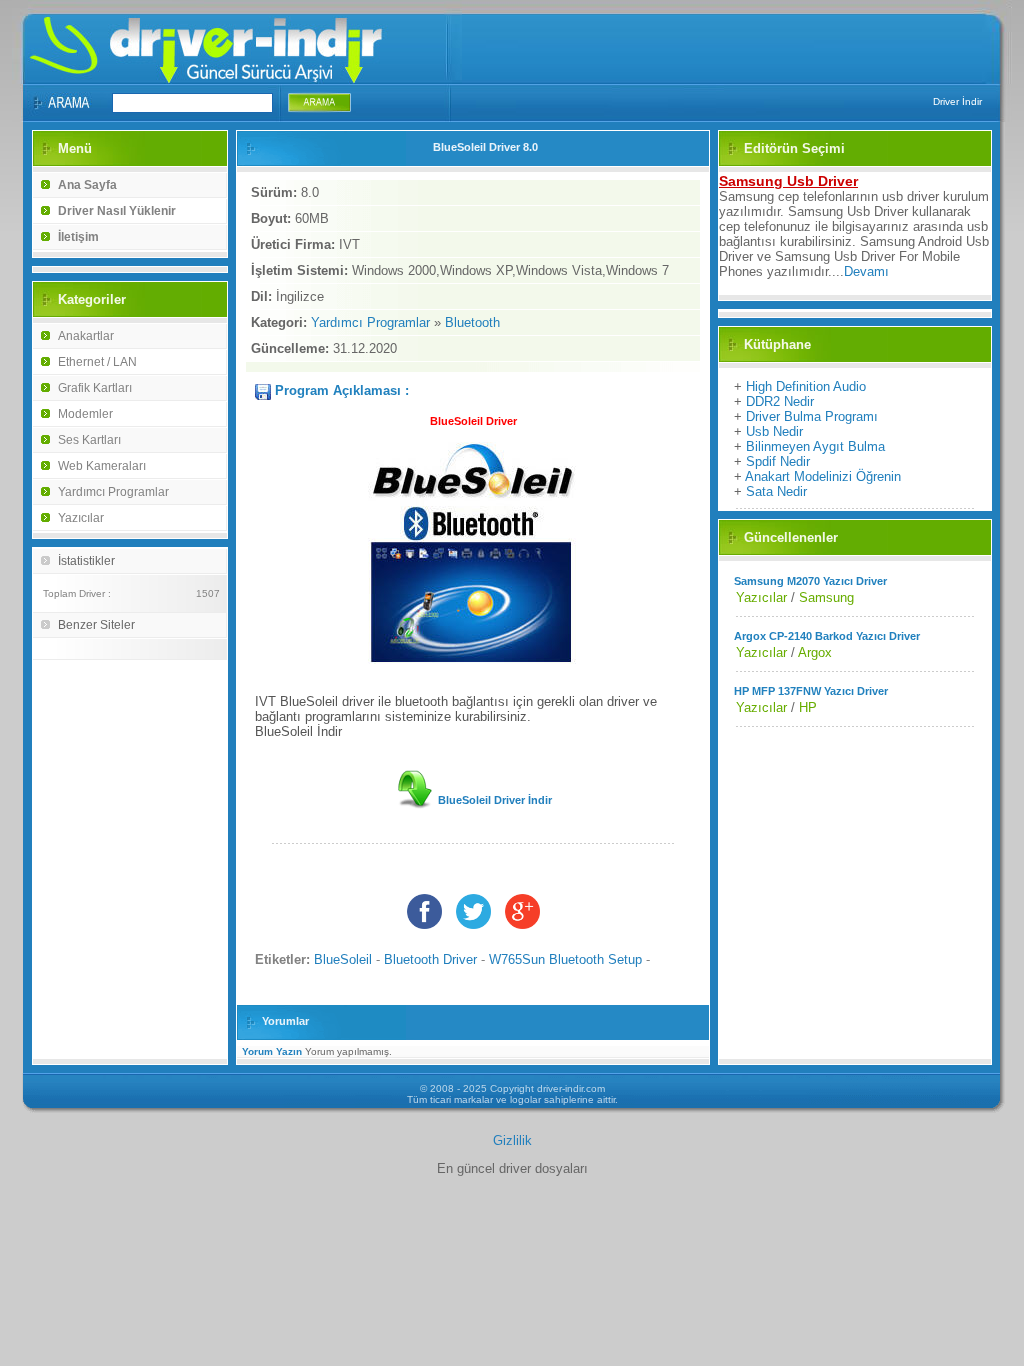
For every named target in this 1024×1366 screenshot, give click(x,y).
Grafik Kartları (95, 388)
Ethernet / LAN (97, 362)
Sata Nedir (776, 491)
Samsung (826, 597)
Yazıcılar (81, 518)
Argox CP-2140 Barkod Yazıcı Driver (827, 636)
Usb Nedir (774, 431)
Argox (815, 652)
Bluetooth (472, 322)
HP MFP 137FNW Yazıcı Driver (811, 691)
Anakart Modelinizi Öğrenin (823, 476)
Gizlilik (512, 1140)
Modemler (85, 414)
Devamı (866, 271)
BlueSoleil (343, 959)
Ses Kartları (89, 440)
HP (808, 707)
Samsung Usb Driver (788, 181)
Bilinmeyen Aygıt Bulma (815, 446)
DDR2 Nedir (780, 401)
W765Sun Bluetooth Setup (565, 959)
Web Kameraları (102, 466)
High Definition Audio (806, 386)
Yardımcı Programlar (113, 492)
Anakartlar (86, 336)
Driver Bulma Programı (812, 416)
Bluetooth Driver (430, 959)
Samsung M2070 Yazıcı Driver (810, 581)
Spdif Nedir (778, 461)
